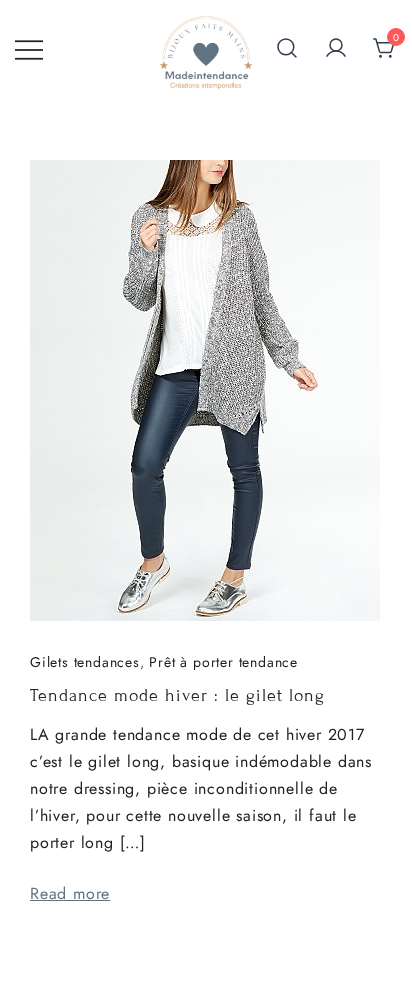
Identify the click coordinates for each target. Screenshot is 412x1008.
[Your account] (336, 49)
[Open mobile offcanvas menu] (29, 49)
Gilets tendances (85, 662)
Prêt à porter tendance (223, 662)
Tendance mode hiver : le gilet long (177, 695)
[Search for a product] (287, 50)
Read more (70, 893)
